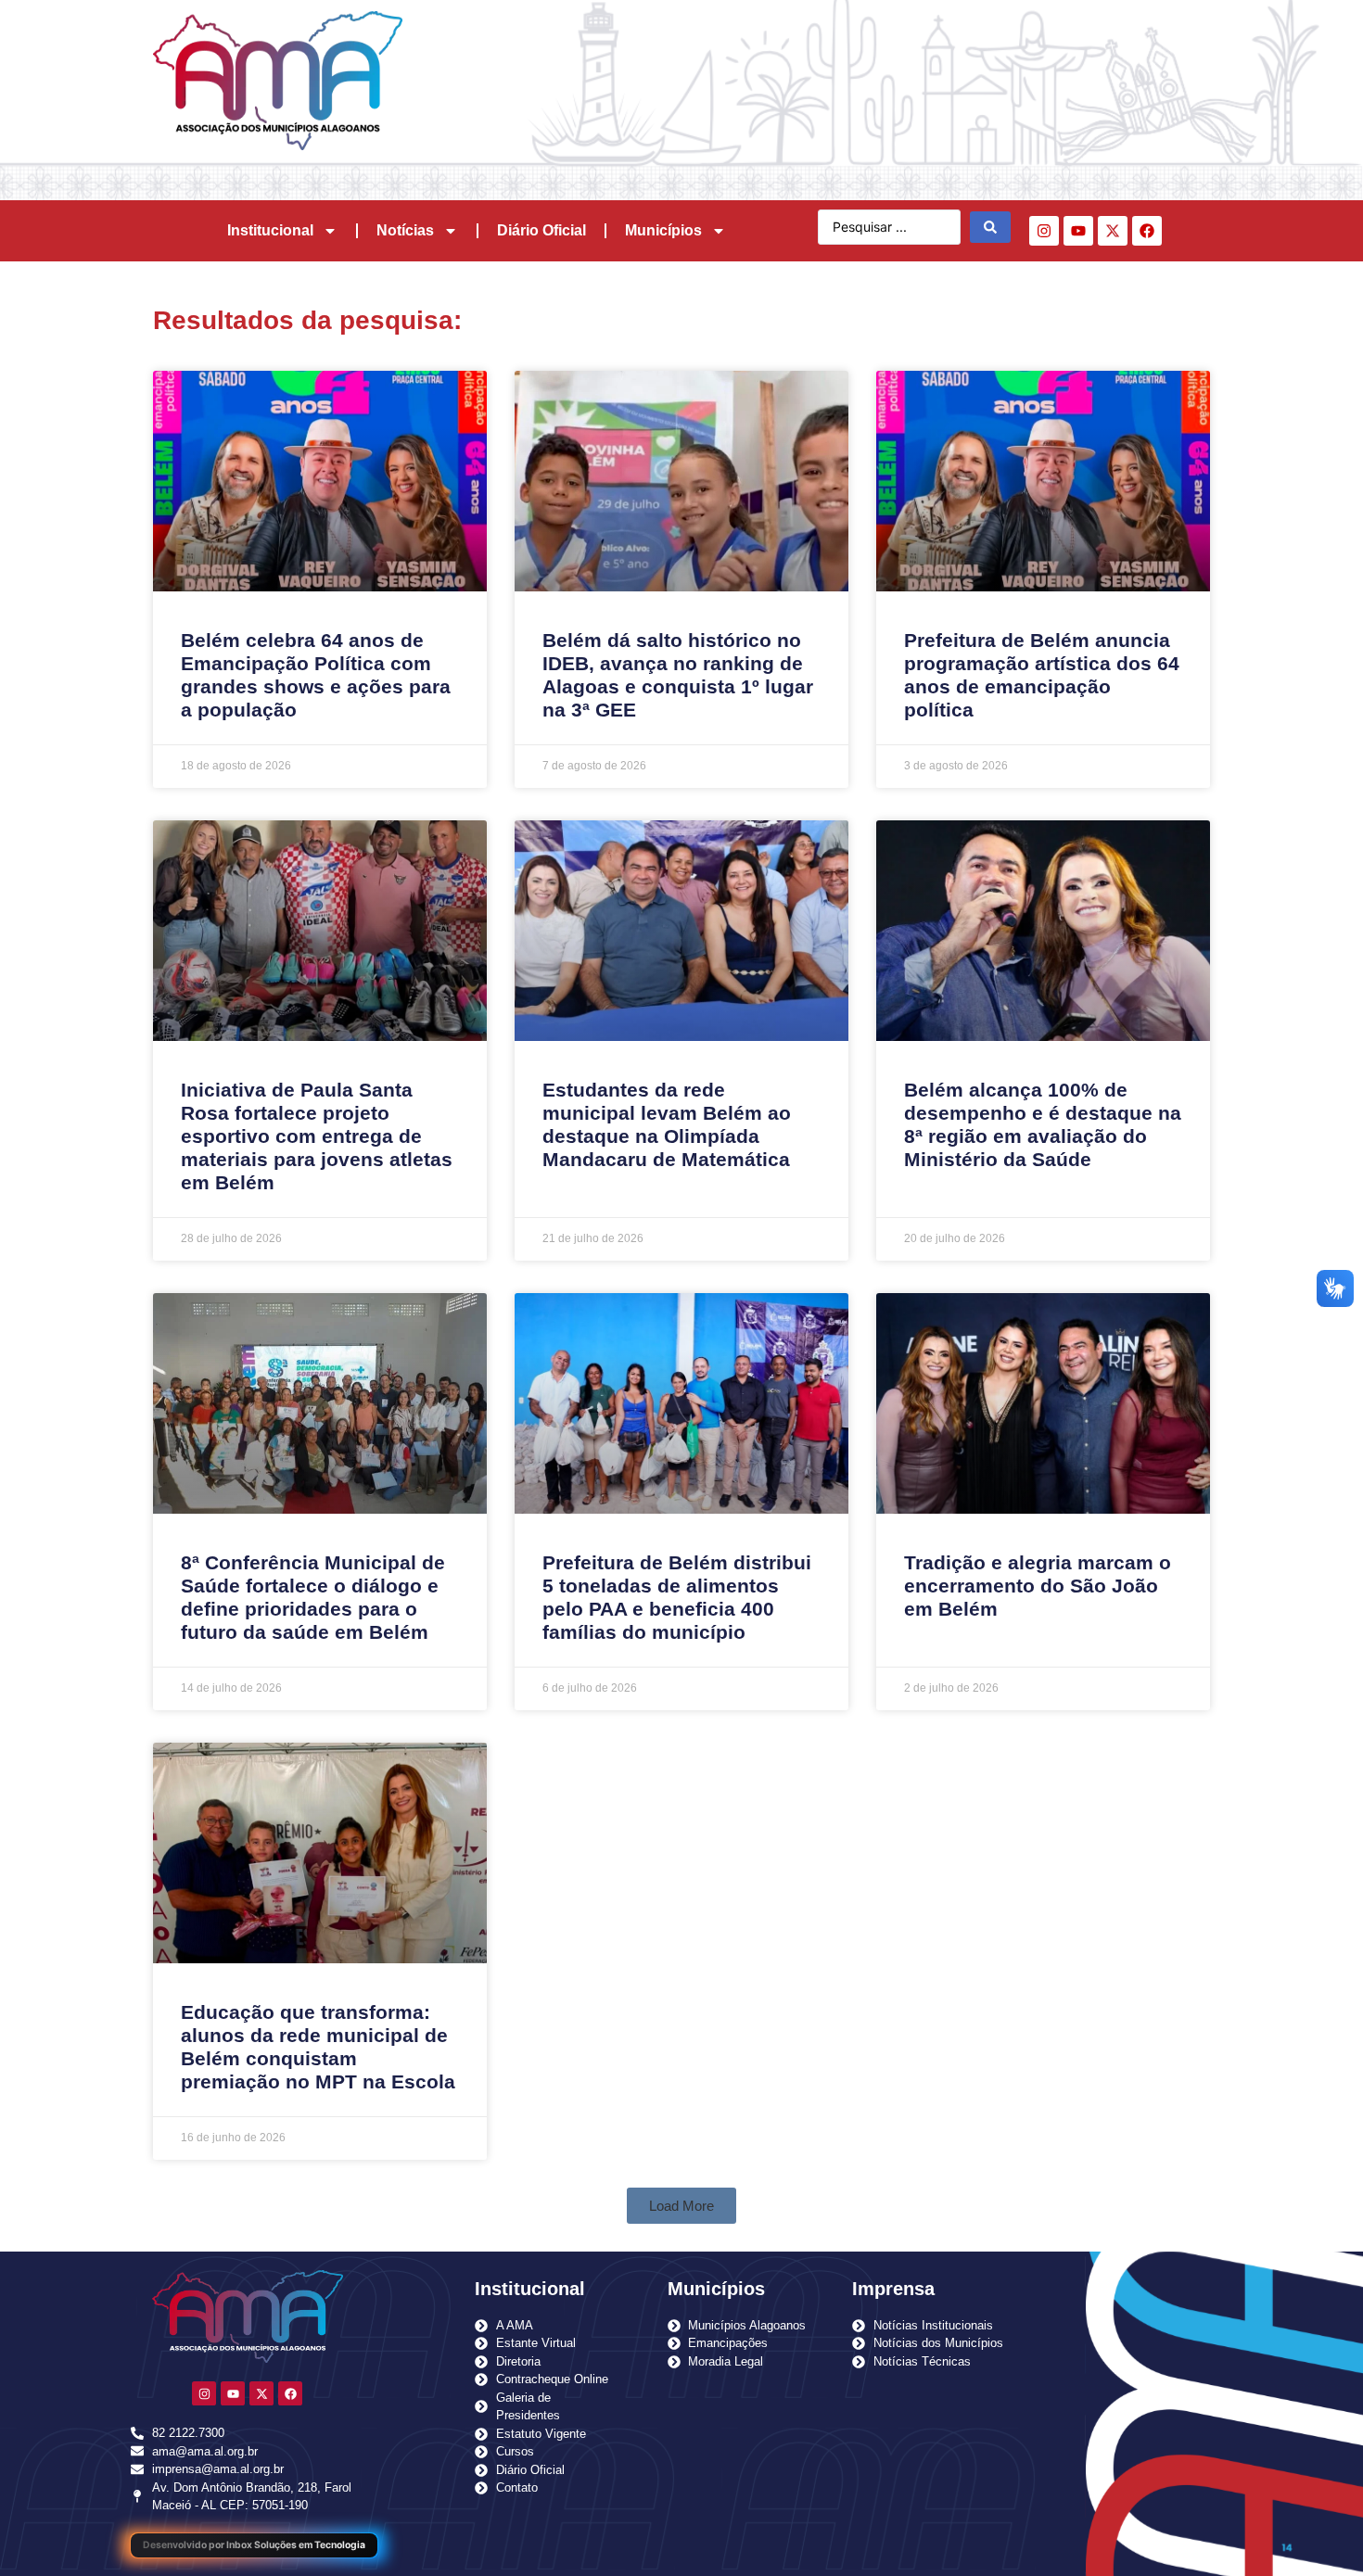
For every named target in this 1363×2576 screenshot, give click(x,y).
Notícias (405, 230)
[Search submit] (990, 227)
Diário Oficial (541, 230)
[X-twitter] (1113, 231)
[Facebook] (1147, 231)
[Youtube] (1078, 231)
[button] (681, 2206)
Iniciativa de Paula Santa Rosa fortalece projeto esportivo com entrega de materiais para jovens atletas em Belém (317, 1136)
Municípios (663, 230)
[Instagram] (1044, 231)
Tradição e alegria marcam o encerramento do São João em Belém (1038, 1586)
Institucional (270, 230)
